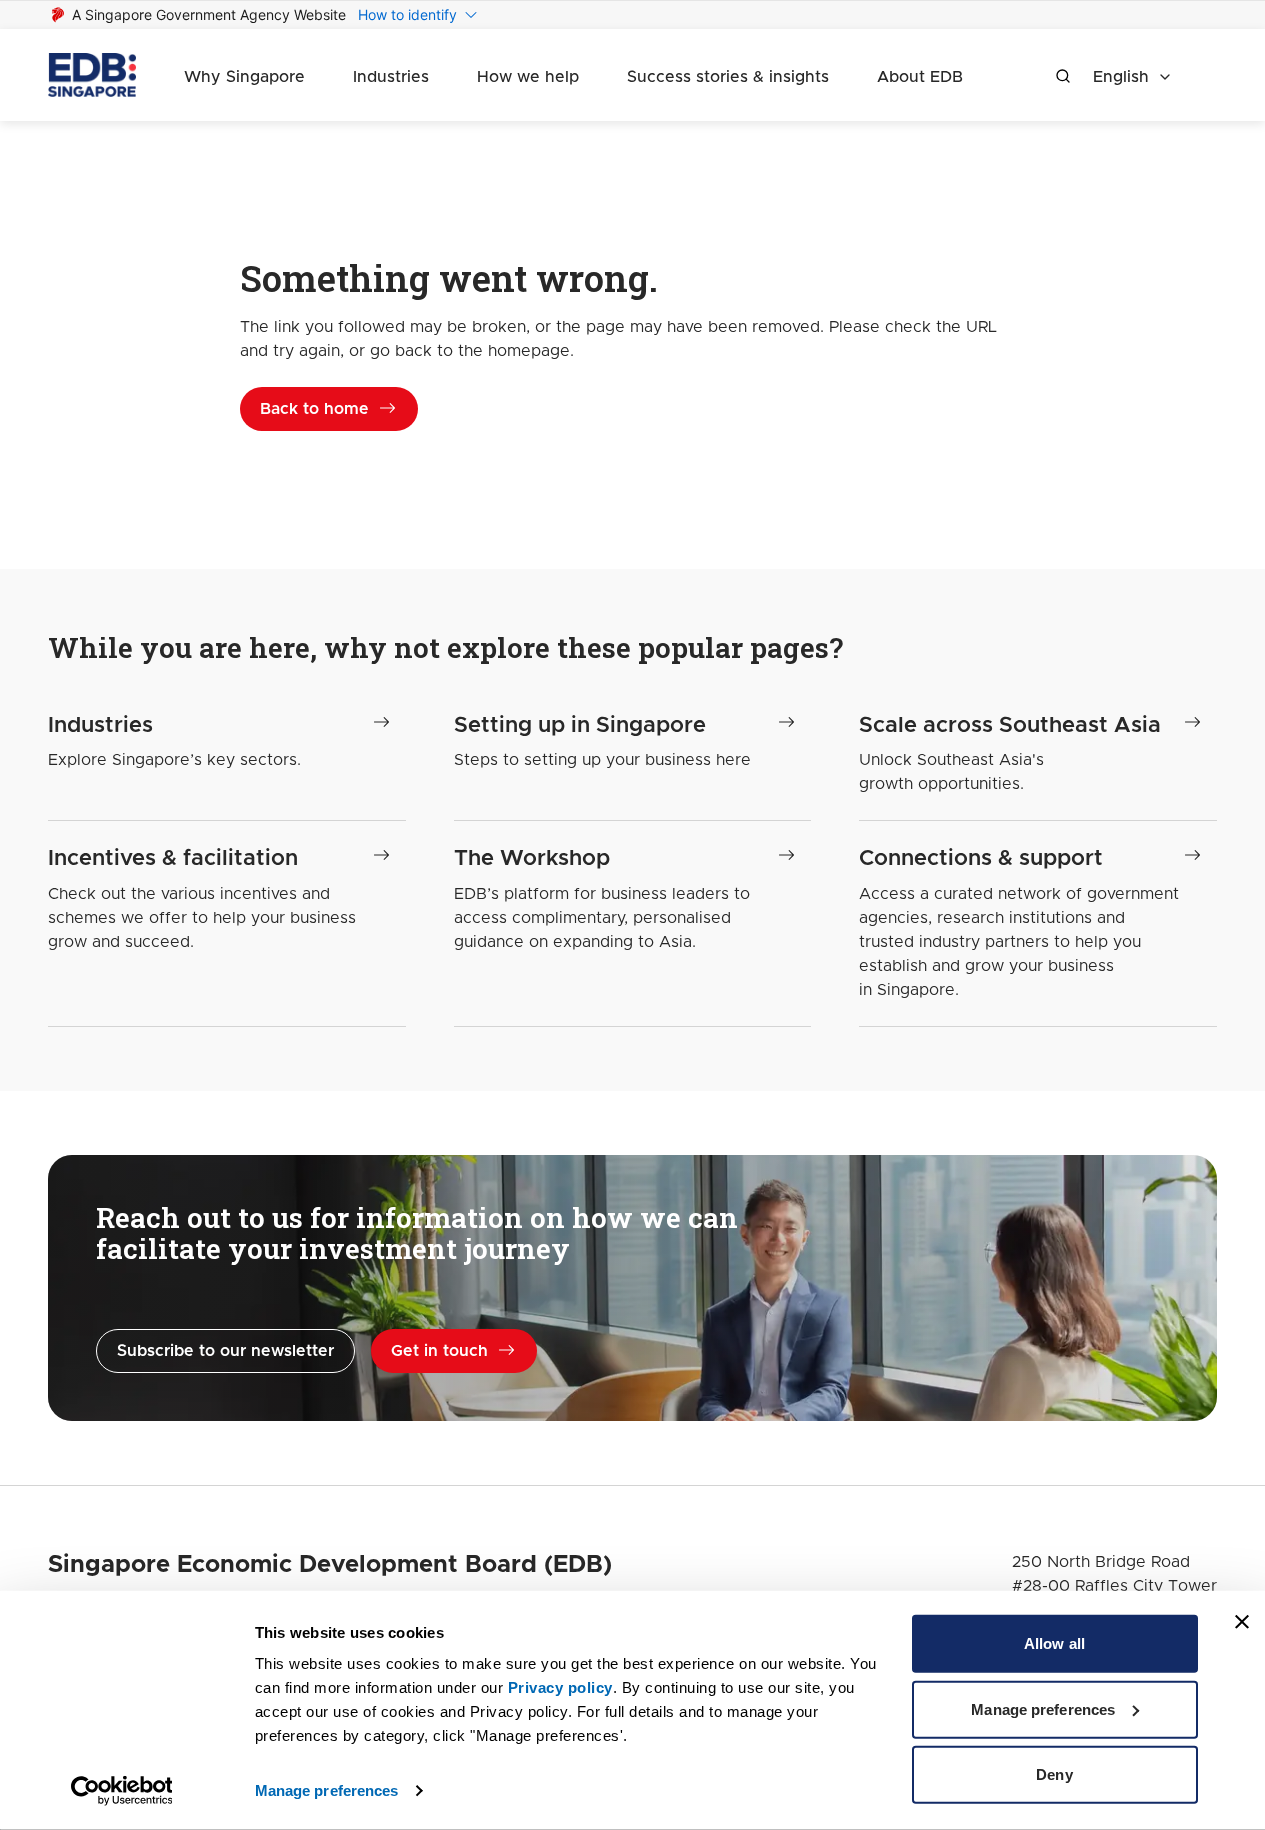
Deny (1054, 1774)
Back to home (314, 409)
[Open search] (1063, 76)
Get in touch (439, 1351)
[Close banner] (1242, 1622)
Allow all (1054, 1643)
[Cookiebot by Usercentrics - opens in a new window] (121, 1791)
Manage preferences (327, 1790)
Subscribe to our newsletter (225, 1351)
